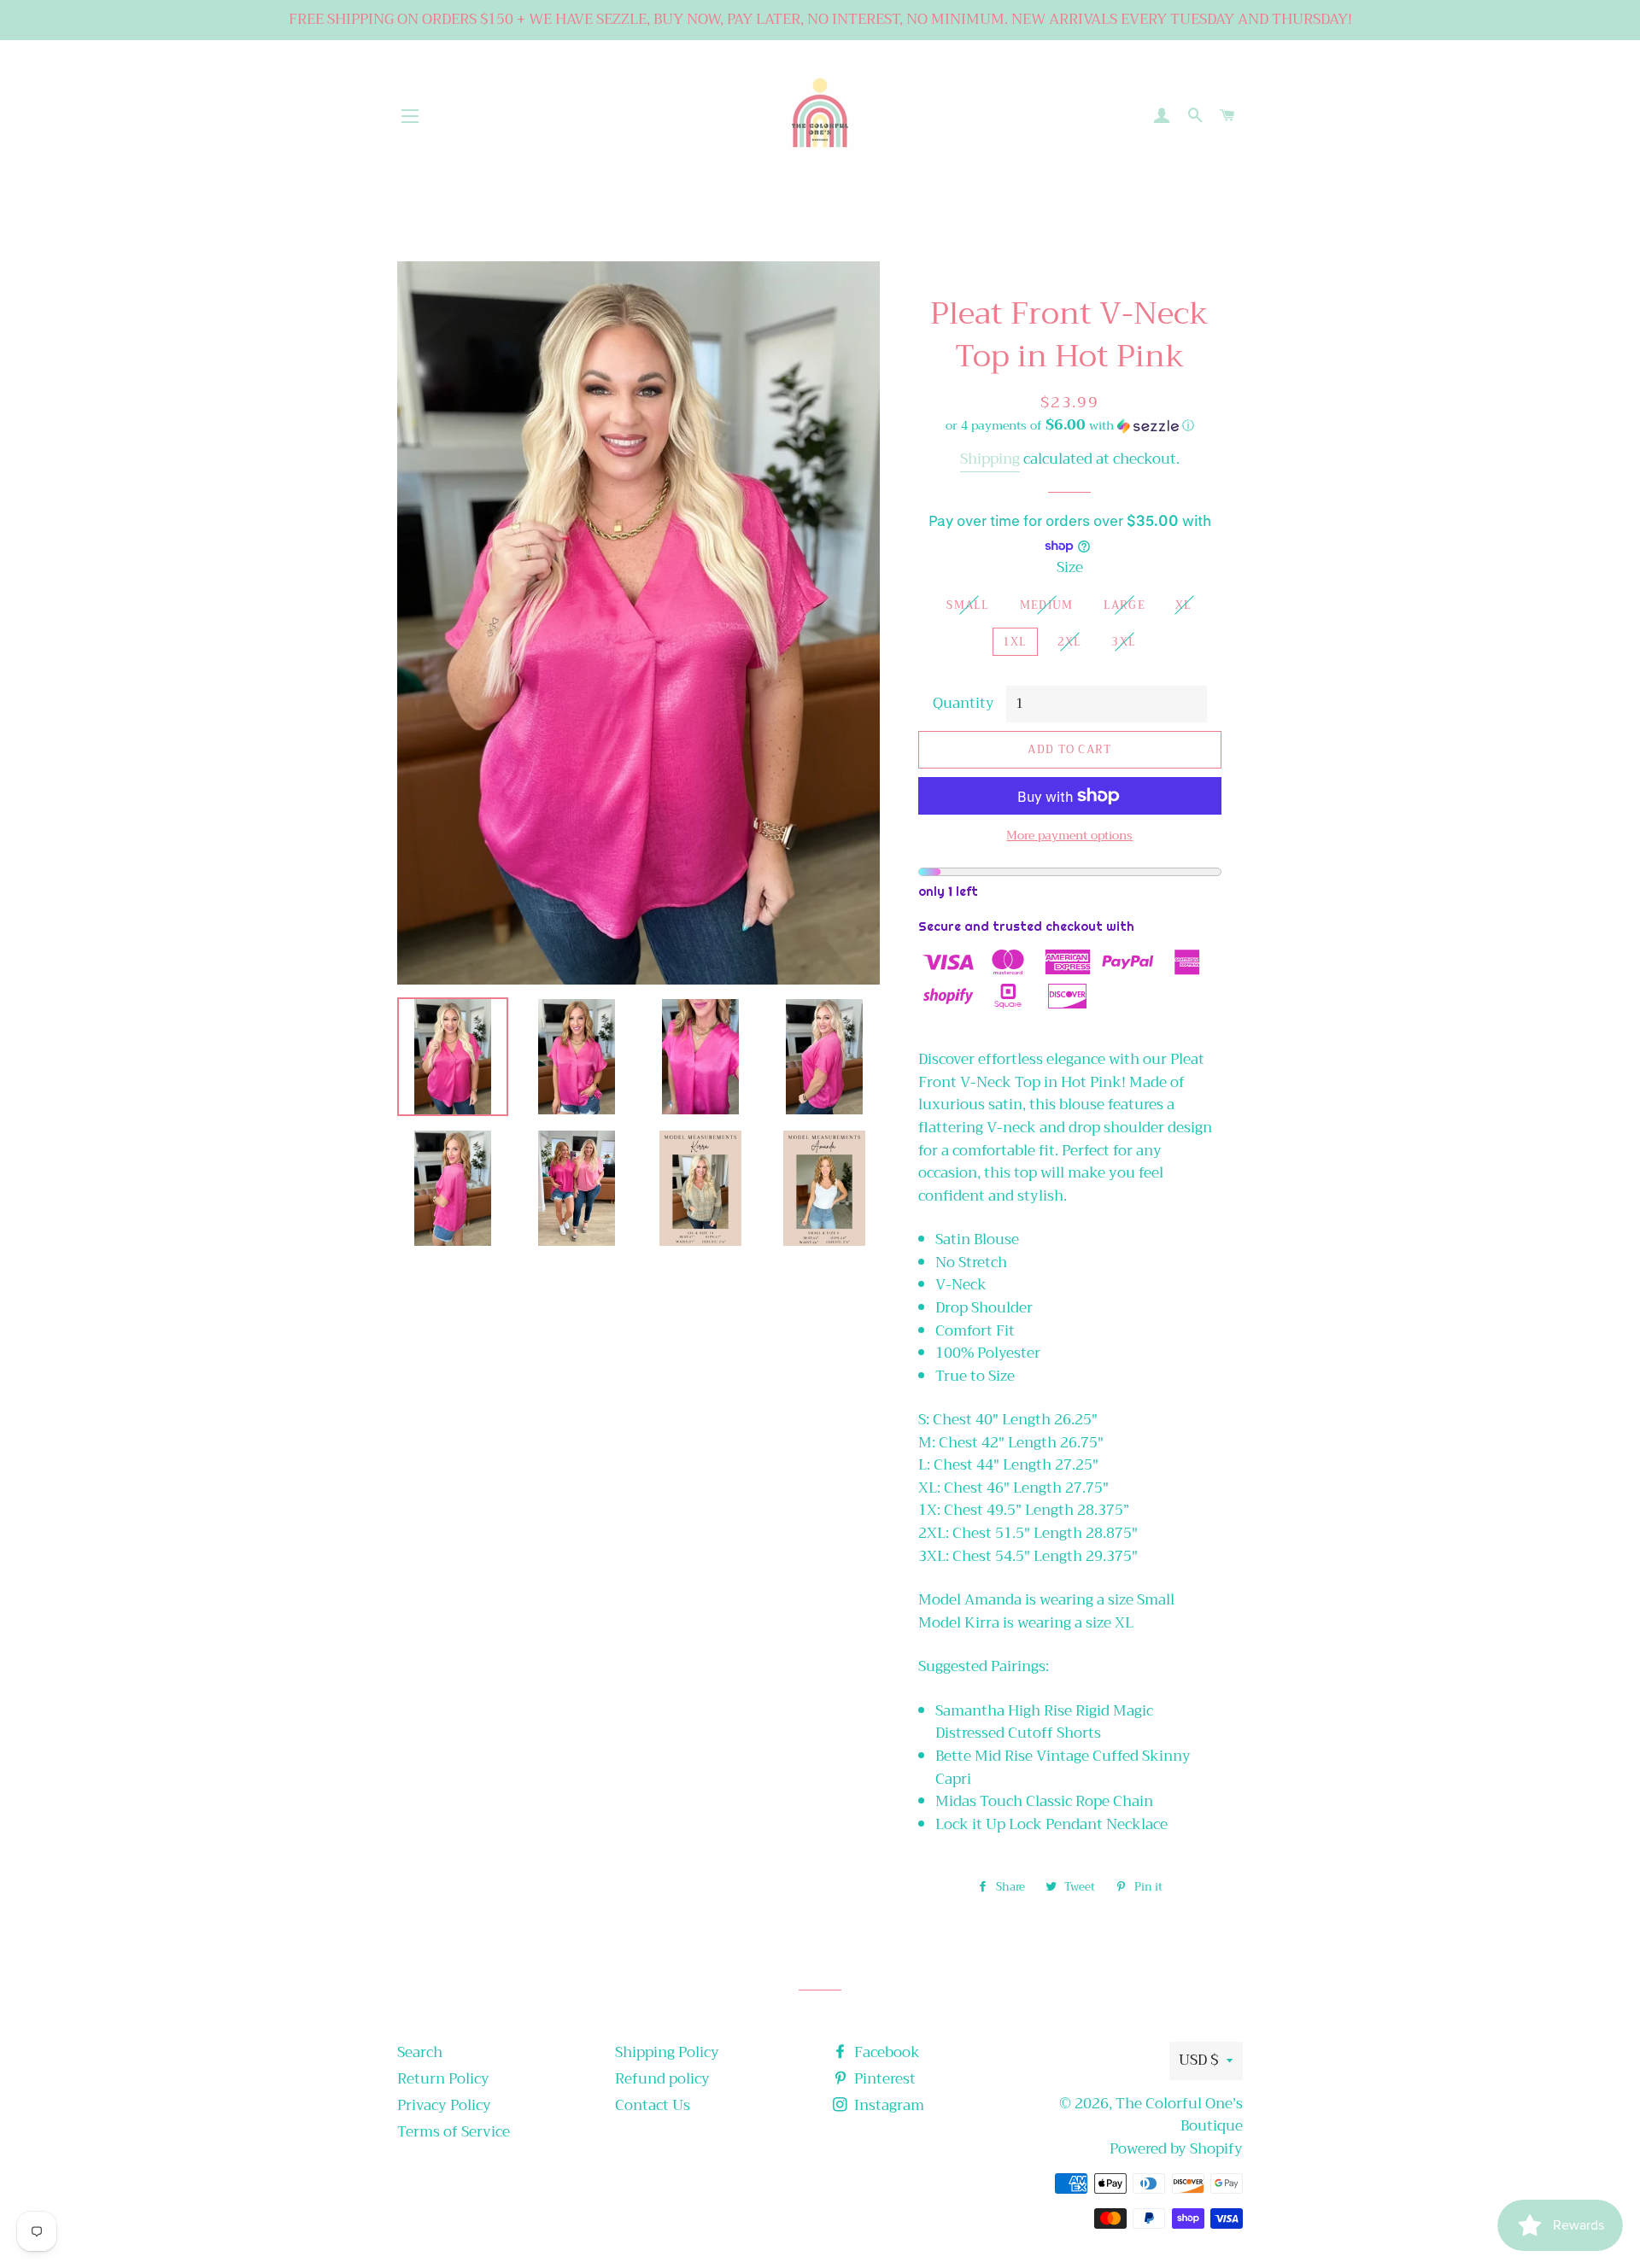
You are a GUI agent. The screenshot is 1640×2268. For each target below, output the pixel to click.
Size (1070, 568)
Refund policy (662, 2079)
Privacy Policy (444, 2105)
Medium (1047, 605)
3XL (1124, 642)
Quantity (963, 704)
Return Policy (443, 2079)
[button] (1070, 425)
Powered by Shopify (1176, 2149)
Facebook (885, 2052)
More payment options (1069, 836)
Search (420, 2052)
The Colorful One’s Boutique (1179, 2115)
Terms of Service (454, 2132)
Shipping (990, 459)
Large (1125, 605)
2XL (1070, 642)
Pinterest (883, 2079)
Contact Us (653, 2105)
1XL (1015, 642)
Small (968, 605)
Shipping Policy (667, 2052)
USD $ (1198, 2060)
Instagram (887, 2105)
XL (1184, 605)
